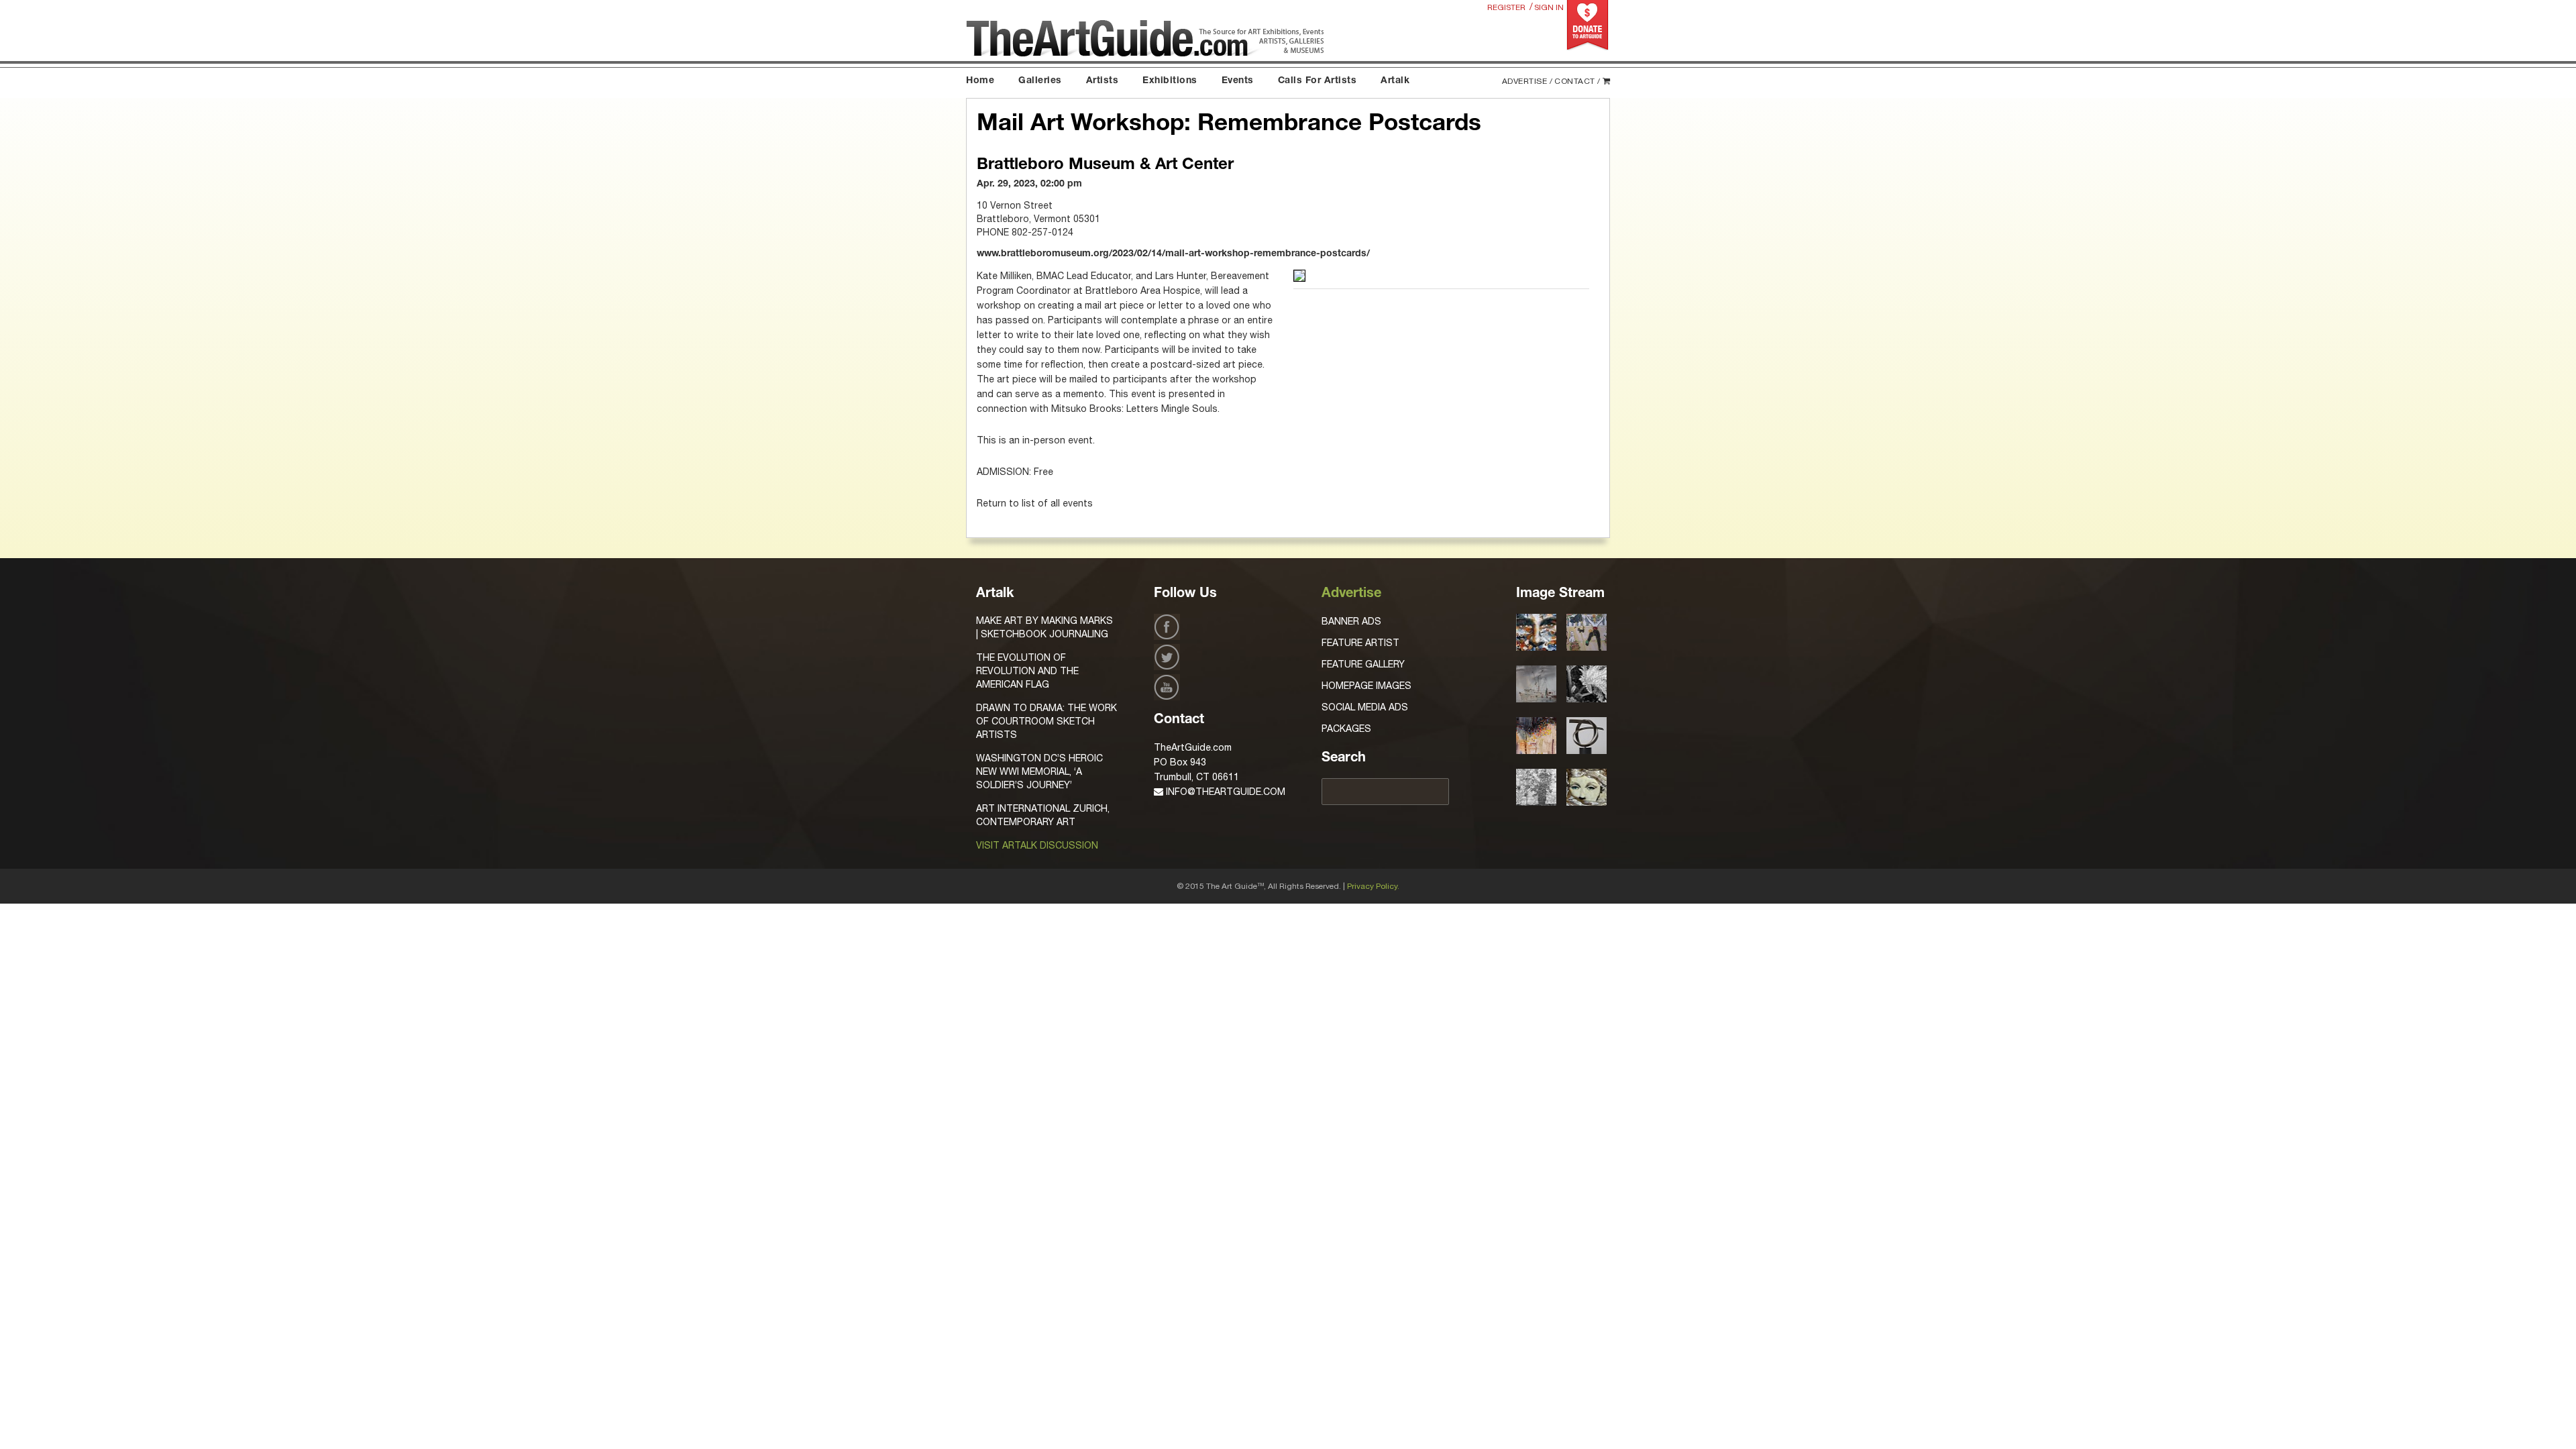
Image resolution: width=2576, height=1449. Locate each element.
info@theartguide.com (1224, 792)
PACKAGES (1346, 729)
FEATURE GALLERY (1363, 664)
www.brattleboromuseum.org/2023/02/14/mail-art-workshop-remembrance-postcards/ (1173, 254)
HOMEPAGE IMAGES (1366, 686)
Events (1238, 81)
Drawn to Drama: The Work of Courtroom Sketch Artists (1046, 721)
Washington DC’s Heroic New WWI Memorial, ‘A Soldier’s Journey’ (1039, 771)
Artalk (1395, 81)
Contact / (1577, 81)
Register (1506, 7)
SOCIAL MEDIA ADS (1365, 707)
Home (980, 81)
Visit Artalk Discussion (1037, 845)
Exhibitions (1170, 81)
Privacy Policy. (1373, 886)
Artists (1103, 81)
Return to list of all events (1035, 503)
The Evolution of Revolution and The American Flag (1027, 671)
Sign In (1549, 7)
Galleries (1040, 81)
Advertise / (1527, 81)
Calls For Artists (1318, 81)
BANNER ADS (1351, 621)
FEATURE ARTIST (1360, 643)
